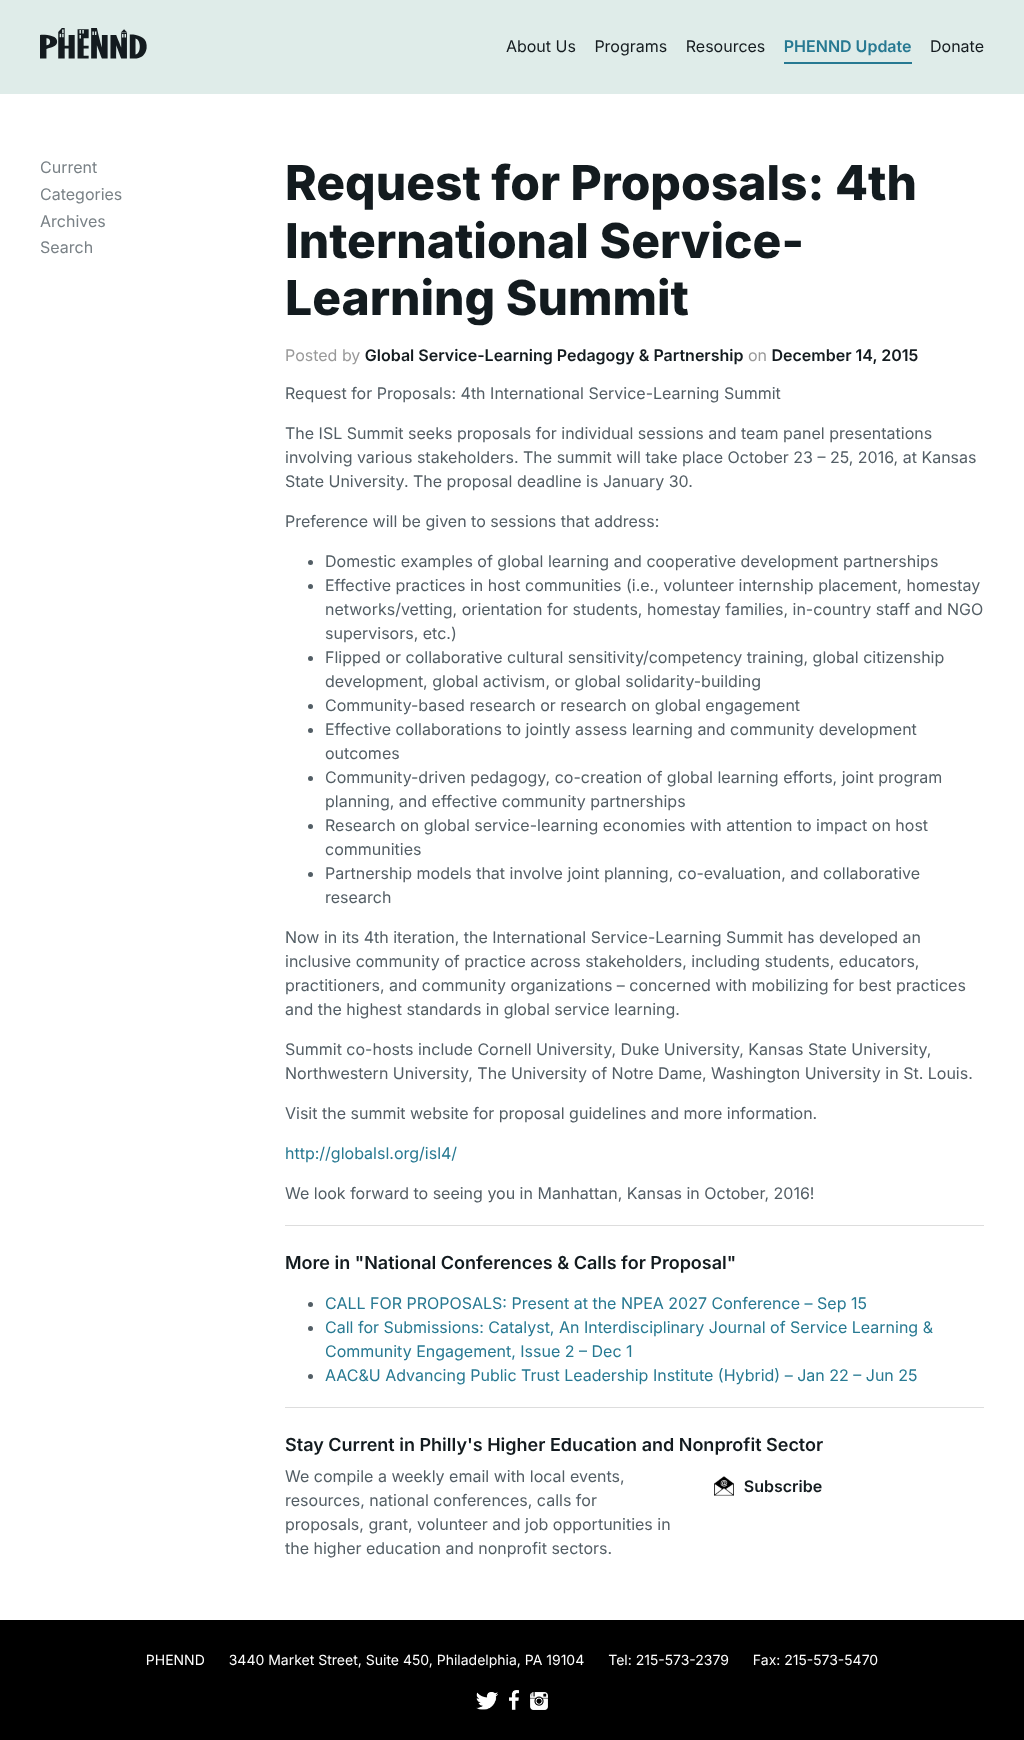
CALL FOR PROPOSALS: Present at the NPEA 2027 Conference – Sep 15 (596, 1303)
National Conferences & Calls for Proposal (545, 1263)
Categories (81, 194)
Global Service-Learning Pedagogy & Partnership (554, 355)
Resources (726, 46)
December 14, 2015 (845, 355)
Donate (957, 46)
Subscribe (781, 1486)
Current (68, 167)
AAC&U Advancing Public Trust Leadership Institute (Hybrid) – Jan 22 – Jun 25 (621, 1375)
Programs (630, 46)
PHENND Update (848, 46)
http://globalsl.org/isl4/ (371, 1153)
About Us (541, 46)
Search (66, 247)
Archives (73, 221)
